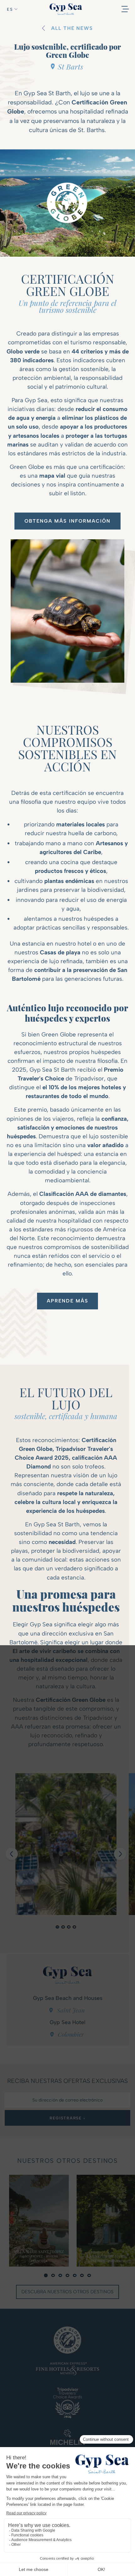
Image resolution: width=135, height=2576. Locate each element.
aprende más (67, 1301)
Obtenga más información (68, 521)
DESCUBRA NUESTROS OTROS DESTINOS (67, 2292)
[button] (12, 9)
